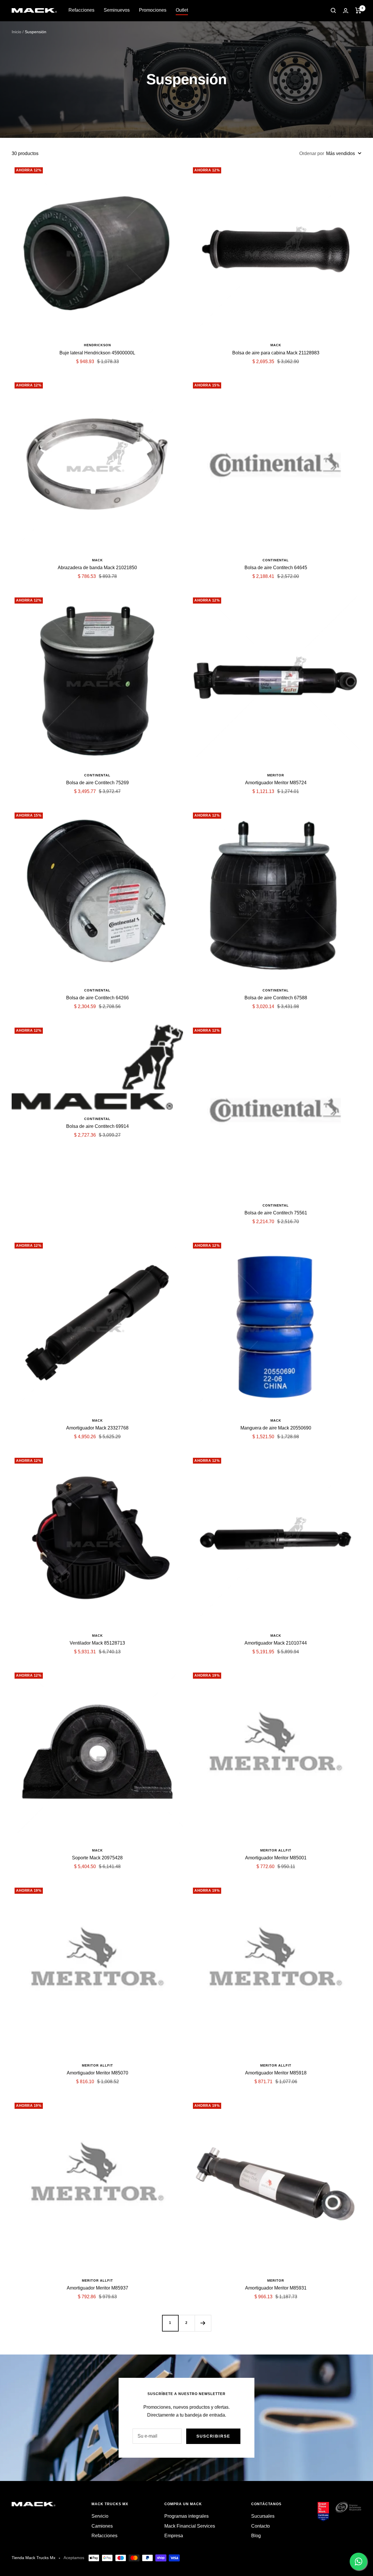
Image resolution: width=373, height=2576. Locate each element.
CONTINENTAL (276, 560)
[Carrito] (358, 10)
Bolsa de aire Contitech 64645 (276, 568)
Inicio (16, 32)
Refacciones (81, 10)
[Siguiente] (203, 2323)
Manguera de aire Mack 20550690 (276, 1428)
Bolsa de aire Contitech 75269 (97, 783)
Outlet (182, 10)
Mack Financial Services (190, 2526)
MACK (276, 345)
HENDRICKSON (97, 345)
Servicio (100, 2516)
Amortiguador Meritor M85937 (97, 2288)
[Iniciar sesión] (346, 11)
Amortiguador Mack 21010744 (276, 1643)
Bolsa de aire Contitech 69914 (97, 1126)
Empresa (174, 2536)
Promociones (153, 10)
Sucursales (263, 2516)
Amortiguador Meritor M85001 (276, 1858)
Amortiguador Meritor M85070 (97, 2073)
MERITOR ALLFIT (276, 1850)
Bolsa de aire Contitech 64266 (97, 998)
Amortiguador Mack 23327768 (97, 1428)
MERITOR (276, 775)
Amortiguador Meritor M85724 (276, 783)
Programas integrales (186, 2516)
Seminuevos (117, 10)
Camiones (102, 2526)
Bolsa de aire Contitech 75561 (276, 1213)
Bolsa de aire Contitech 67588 (276, 998)
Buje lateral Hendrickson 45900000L (97, 353)
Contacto (261, 2526)
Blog (256, 2536)
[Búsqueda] (333, 10)
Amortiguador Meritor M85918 (276, 2073)
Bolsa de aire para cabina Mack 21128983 (276, 353)
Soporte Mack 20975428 (97, 1858)
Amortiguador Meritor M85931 (276, 2288)
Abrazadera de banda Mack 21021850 (97, 568)
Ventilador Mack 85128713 (97, 1643)
